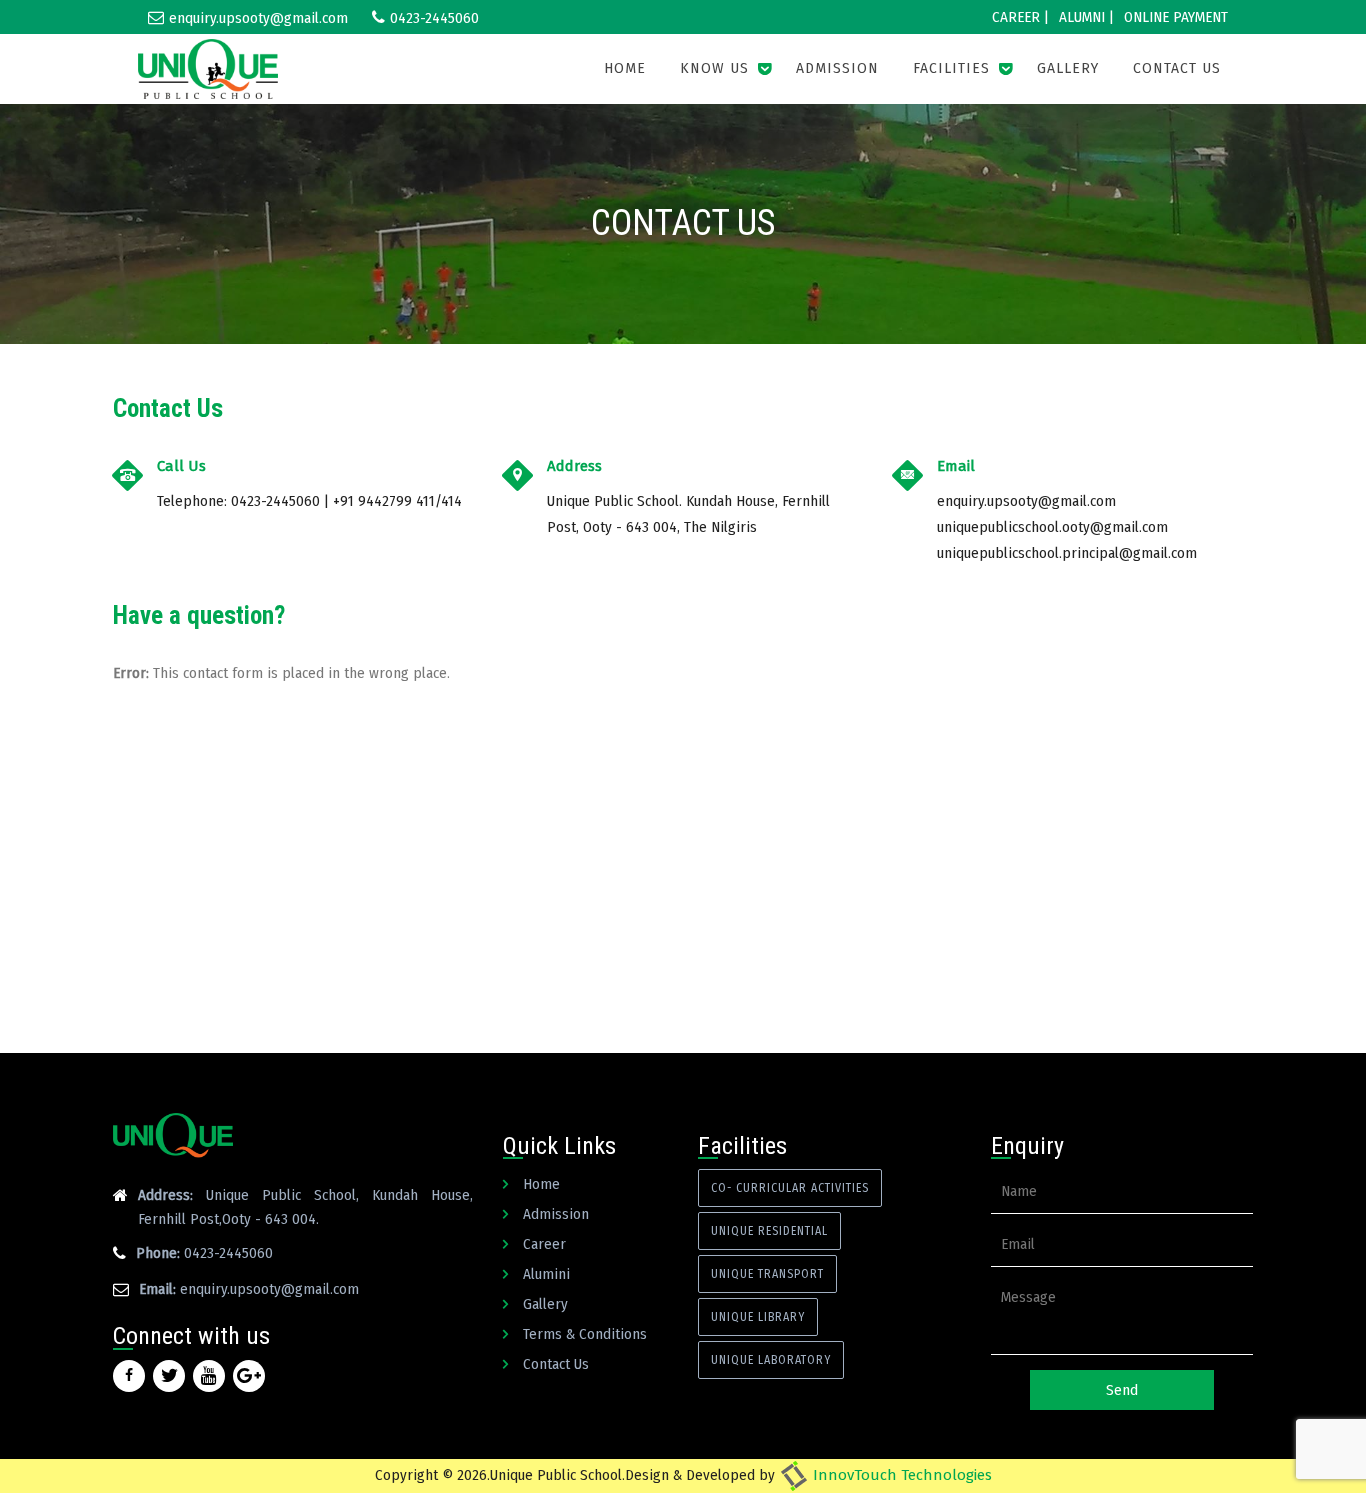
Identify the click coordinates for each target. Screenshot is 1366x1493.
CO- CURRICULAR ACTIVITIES (790, 1188)
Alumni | (1086, 17)
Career (544, 1244)
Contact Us (1177, 68)
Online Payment (1176, 17)
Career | (1020, 17)
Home (625, 68)
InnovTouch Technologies (900, 1475)
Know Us (714, 68)
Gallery (1068, 68)
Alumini (546, 1274)
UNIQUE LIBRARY (758, 1317)
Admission (837, 68)
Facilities (951, 68)
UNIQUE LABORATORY (771, 1360)
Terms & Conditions (585, 1334)
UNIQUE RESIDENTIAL (769, 1231)
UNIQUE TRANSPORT (767, 1274)
